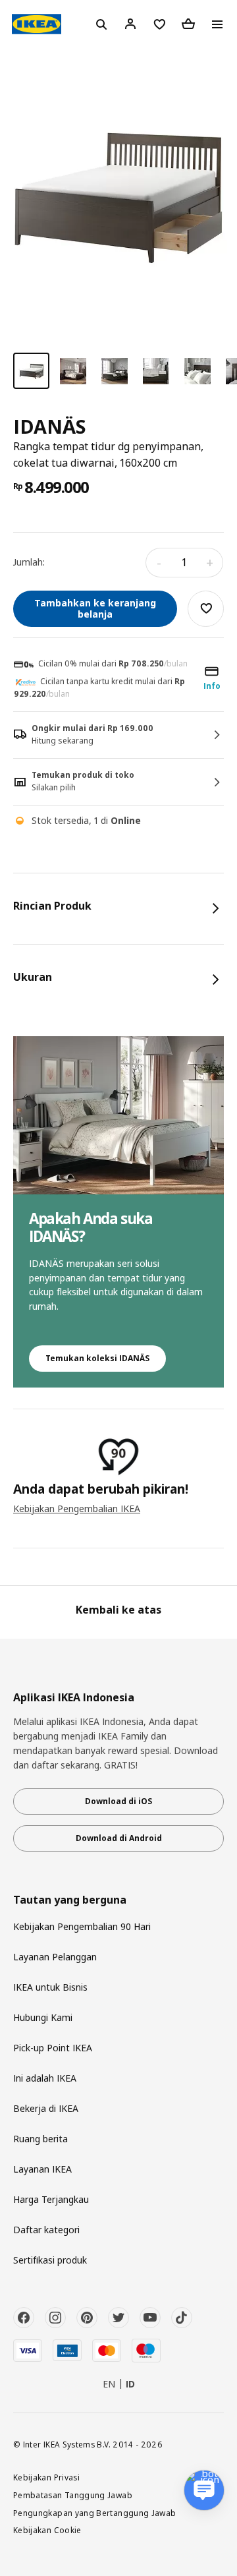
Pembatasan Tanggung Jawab (73, 2495)
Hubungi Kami (43, 2017)
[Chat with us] (204, 2490)
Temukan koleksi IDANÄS (97, 1358)
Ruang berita (40, 2139)
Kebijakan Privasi (46, 2477)
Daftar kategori (46, 2230)
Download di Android (119, 1838)
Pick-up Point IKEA (53, 2048)
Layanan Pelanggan (55, 1957)
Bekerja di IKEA (46, 2108)
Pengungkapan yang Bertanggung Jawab (95, 2513)
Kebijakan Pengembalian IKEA (77, 1508)
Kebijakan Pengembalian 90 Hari (82, 1926)
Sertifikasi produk (50, 2260)
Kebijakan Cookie (47, 2530)
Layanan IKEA (42, 2169)
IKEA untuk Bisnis (50, 1987)
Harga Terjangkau (51, 2199)
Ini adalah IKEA (45, 2078)
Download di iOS (118, 1801)
